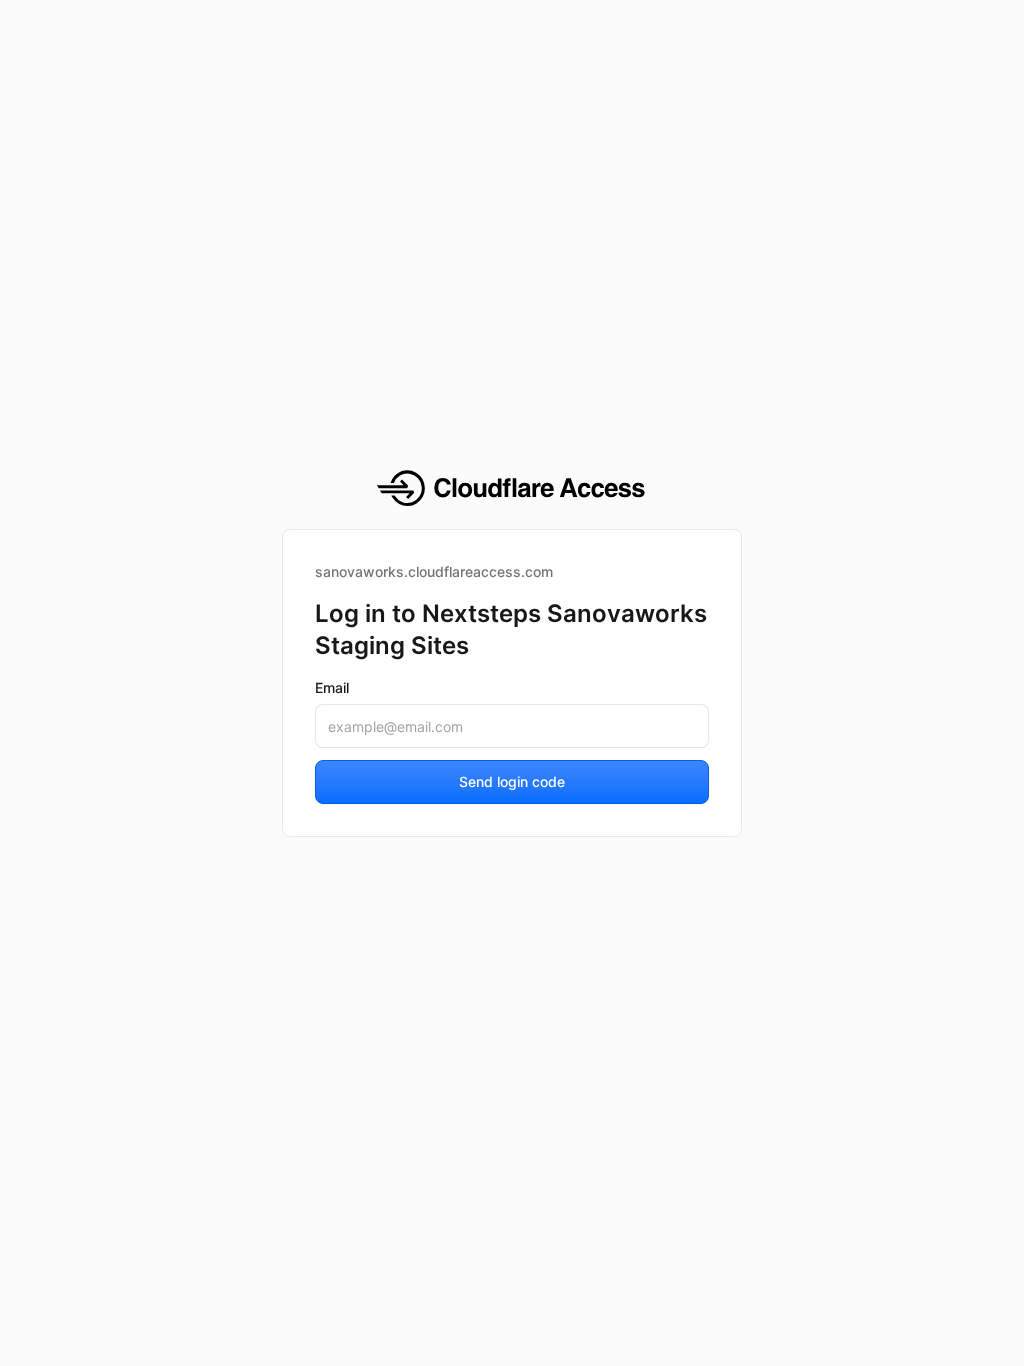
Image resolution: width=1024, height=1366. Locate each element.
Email (332, 687)
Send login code (512, 781)
